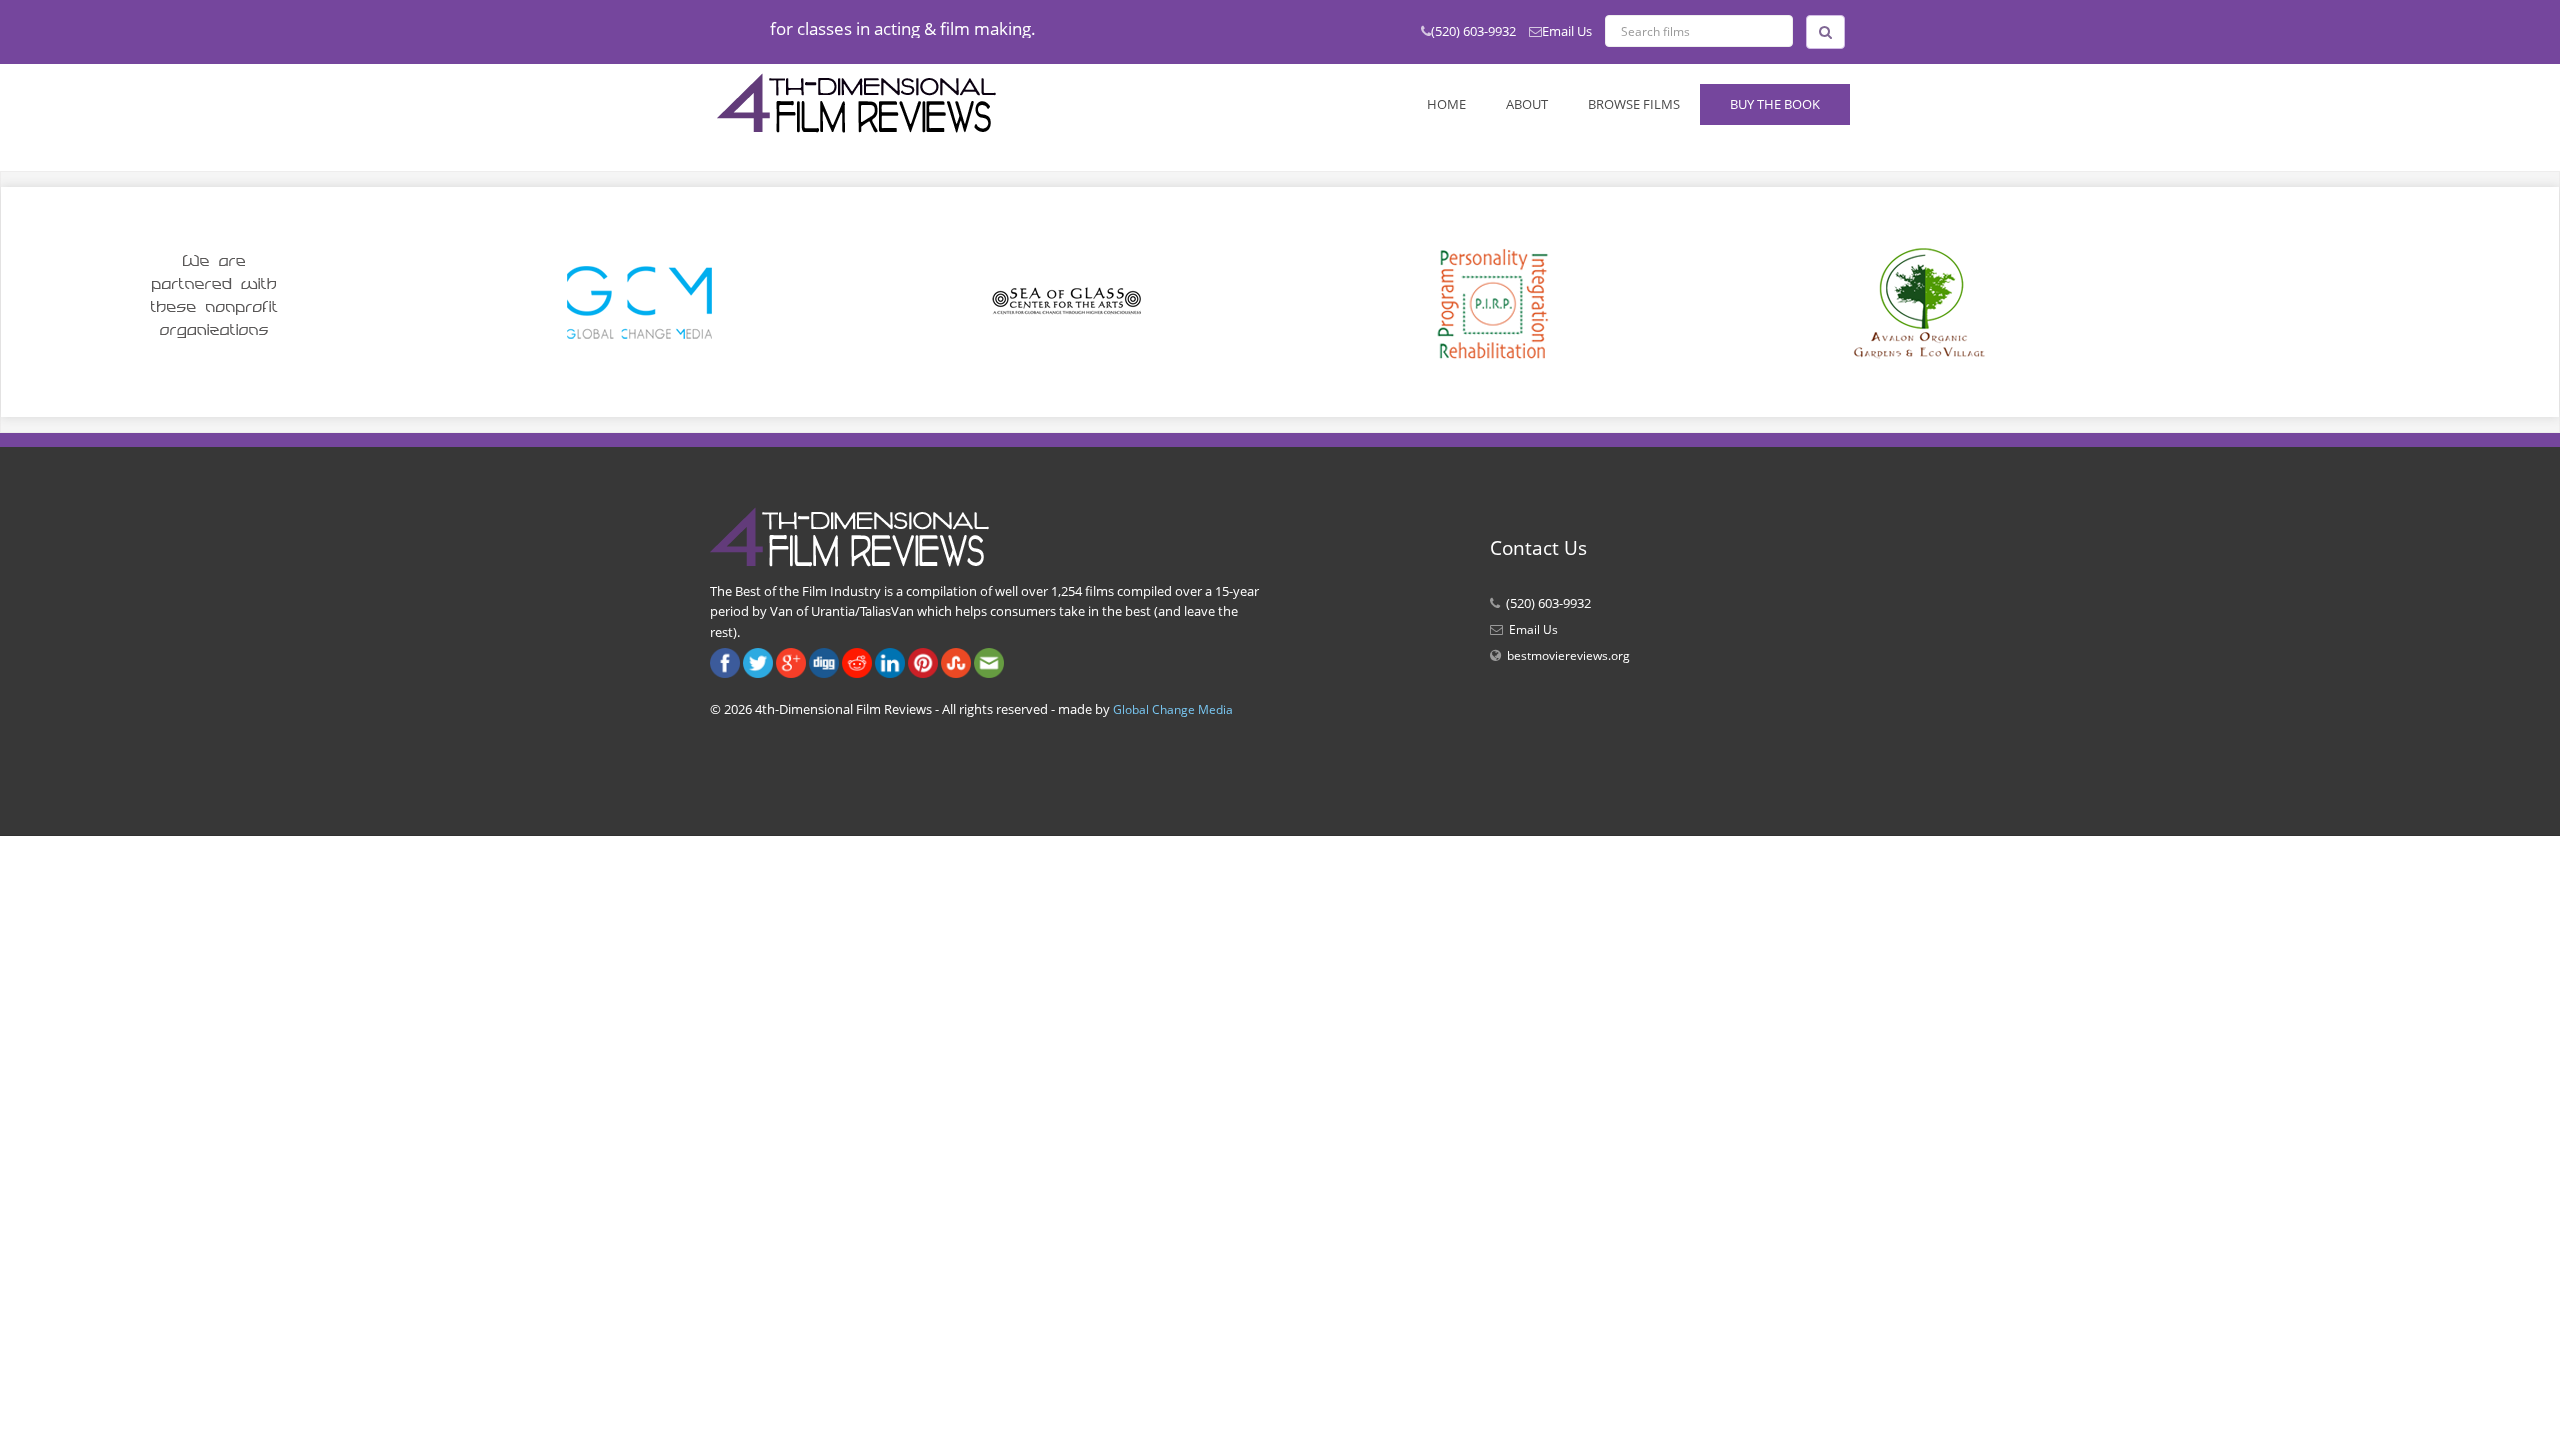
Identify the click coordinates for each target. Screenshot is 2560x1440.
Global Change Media (1173, 709)
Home (1446, 104)
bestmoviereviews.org (1568, 655)
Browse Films (1634, 104)
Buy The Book (1775, 104)
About (1527, 104)
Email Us (1567, 31)
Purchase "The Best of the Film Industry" (927, 28)
